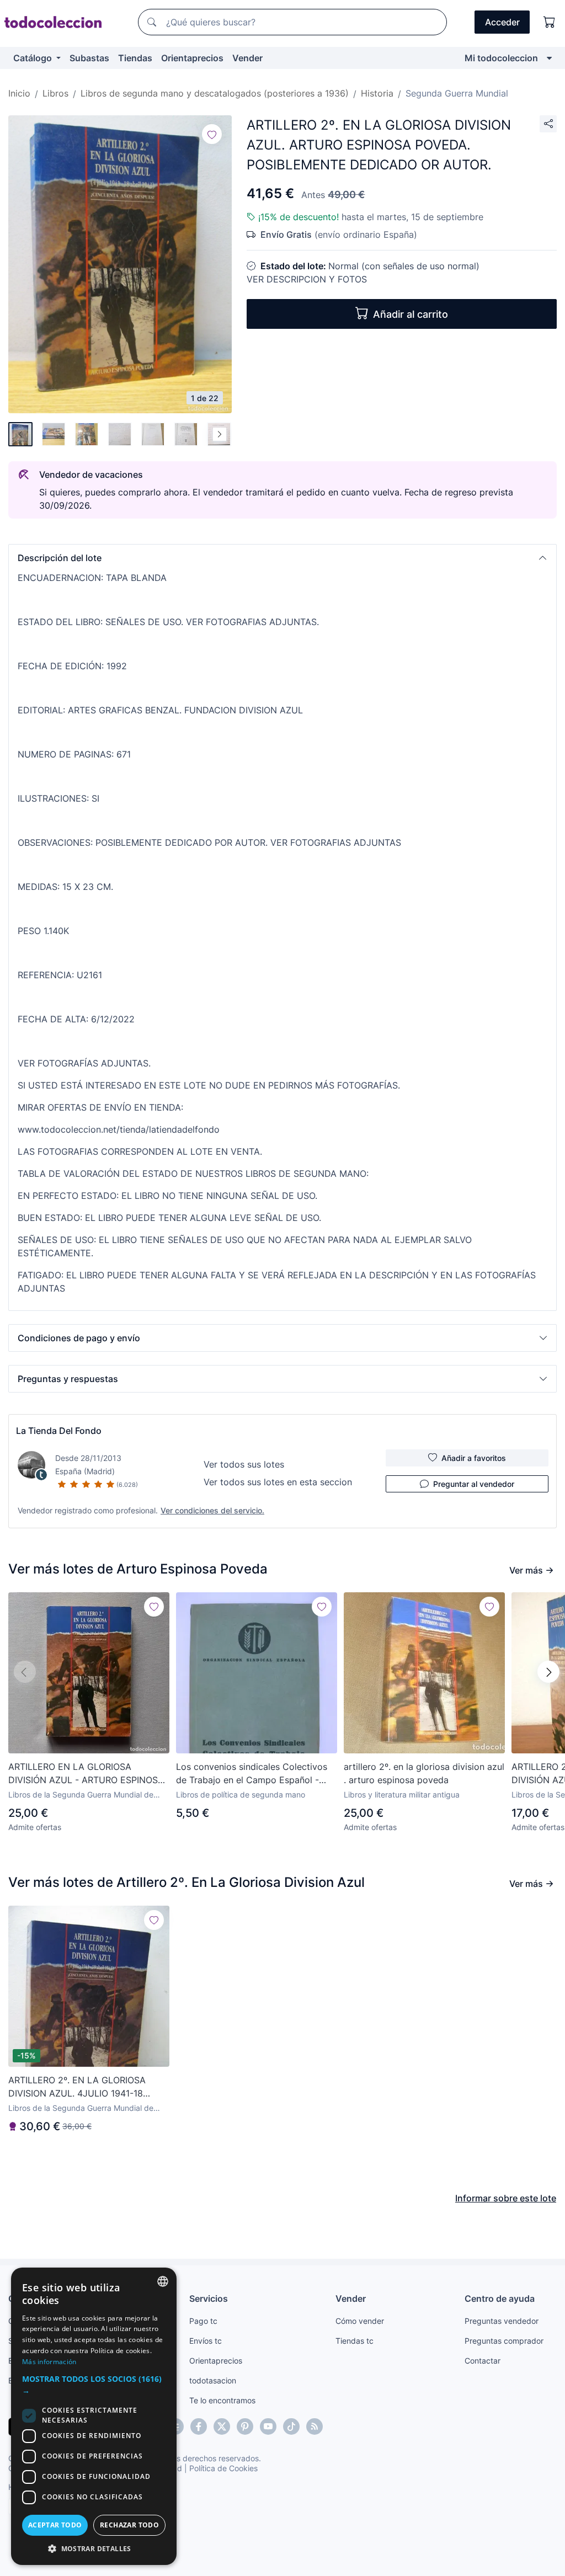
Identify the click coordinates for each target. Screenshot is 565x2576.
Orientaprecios (192, 58)
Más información (49, 2362)
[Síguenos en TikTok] (291, 2426)
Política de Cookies (223, 2468)
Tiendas (135, 58)
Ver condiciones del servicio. (212, 1510)
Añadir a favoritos (474, 1458)
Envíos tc (206, 2341)
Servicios (209, 2298)
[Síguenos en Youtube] (268, 2426)
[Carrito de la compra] (550, 22)
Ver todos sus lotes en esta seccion (278, 1482)
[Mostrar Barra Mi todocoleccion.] (549, 58)
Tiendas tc (355, 2341)
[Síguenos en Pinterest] (245, 2426)
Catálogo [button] (34, 58)
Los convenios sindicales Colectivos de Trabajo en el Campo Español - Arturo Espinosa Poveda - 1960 (252, 1774)
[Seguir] (212, 134)
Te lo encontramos (222, 2400)
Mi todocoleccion (501, 58)
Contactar (483, 2361)
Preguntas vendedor (502, 2321)
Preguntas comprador (504, 2341)
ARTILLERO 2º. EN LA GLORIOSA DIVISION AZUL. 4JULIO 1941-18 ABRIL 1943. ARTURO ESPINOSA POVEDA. (77, 2087)
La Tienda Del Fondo (59, 1431)
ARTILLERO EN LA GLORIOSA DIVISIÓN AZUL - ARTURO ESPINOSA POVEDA (86, 1774)
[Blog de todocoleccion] (315, 2426)
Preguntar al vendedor (474, 1484)
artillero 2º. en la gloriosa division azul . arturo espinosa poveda (424, 1773)
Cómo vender (360, 2321)
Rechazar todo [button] (129, 2525)
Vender (247, 58)
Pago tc (203, 2321)
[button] (282, 558)
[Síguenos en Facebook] (199, 2426)
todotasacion (213, 2380)
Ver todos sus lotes (244, 1464)
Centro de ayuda (500, 2298)
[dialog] (94, 2416)
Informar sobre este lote (506, 2198)
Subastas (89, 58)
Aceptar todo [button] (55, 2525)
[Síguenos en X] (222, 2426)
